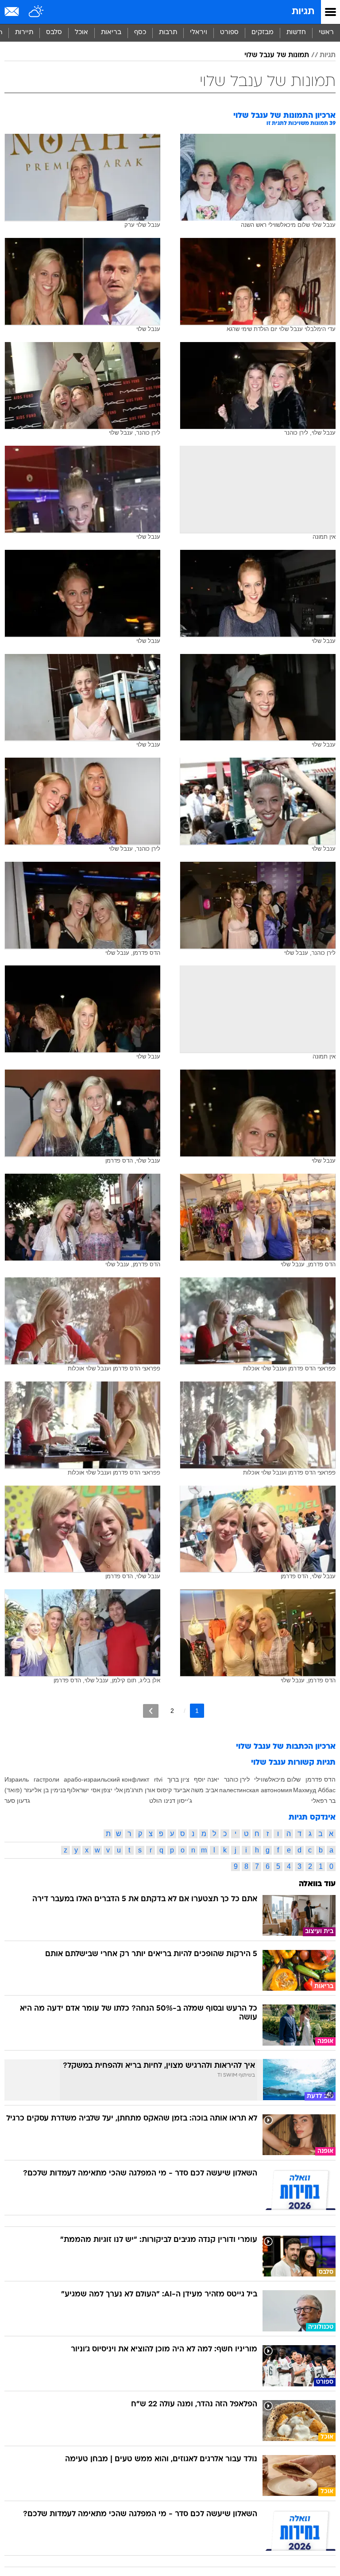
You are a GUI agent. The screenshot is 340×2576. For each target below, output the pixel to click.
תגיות (303, 12)
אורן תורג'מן (140, 1790)
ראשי (326, 33)
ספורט (229, 33)
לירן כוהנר (237, 1779)
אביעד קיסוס (173, 1790)
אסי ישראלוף (84, 1790)
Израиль (17, 1779)
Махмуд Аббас (314, 1790)
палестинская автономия (256, 1790)
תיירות (24, 33)
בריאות (111, 33)
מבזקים (263, 33)
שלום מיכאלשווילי (277, 1779)
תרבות (168, 33)
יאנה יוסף (207, 1779)
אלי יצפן (112, 1790)
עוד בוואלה (317, 1884)
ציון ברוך (178, 1779)
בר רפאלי (323, 1801)
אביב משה (205, 1790)
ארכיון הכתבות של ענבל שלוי (286, 1747)
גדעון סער (17, 1801)
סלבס (54, 33)
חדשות (296, 33)
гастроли (46, 1779)
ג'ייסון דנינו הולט (171, 1801)
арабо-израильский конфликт (106, 1779)
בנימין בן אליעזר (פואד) (35, 1790)
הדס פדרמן (321, 1779)
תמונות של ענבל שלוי (277, 55)
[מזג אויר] (37, 12)
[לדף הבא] (151, 1711)
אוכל (81, 33)
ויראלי (199, 33)
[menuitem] (296, 33)
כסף (140, 33)
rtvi (158, 1779)
